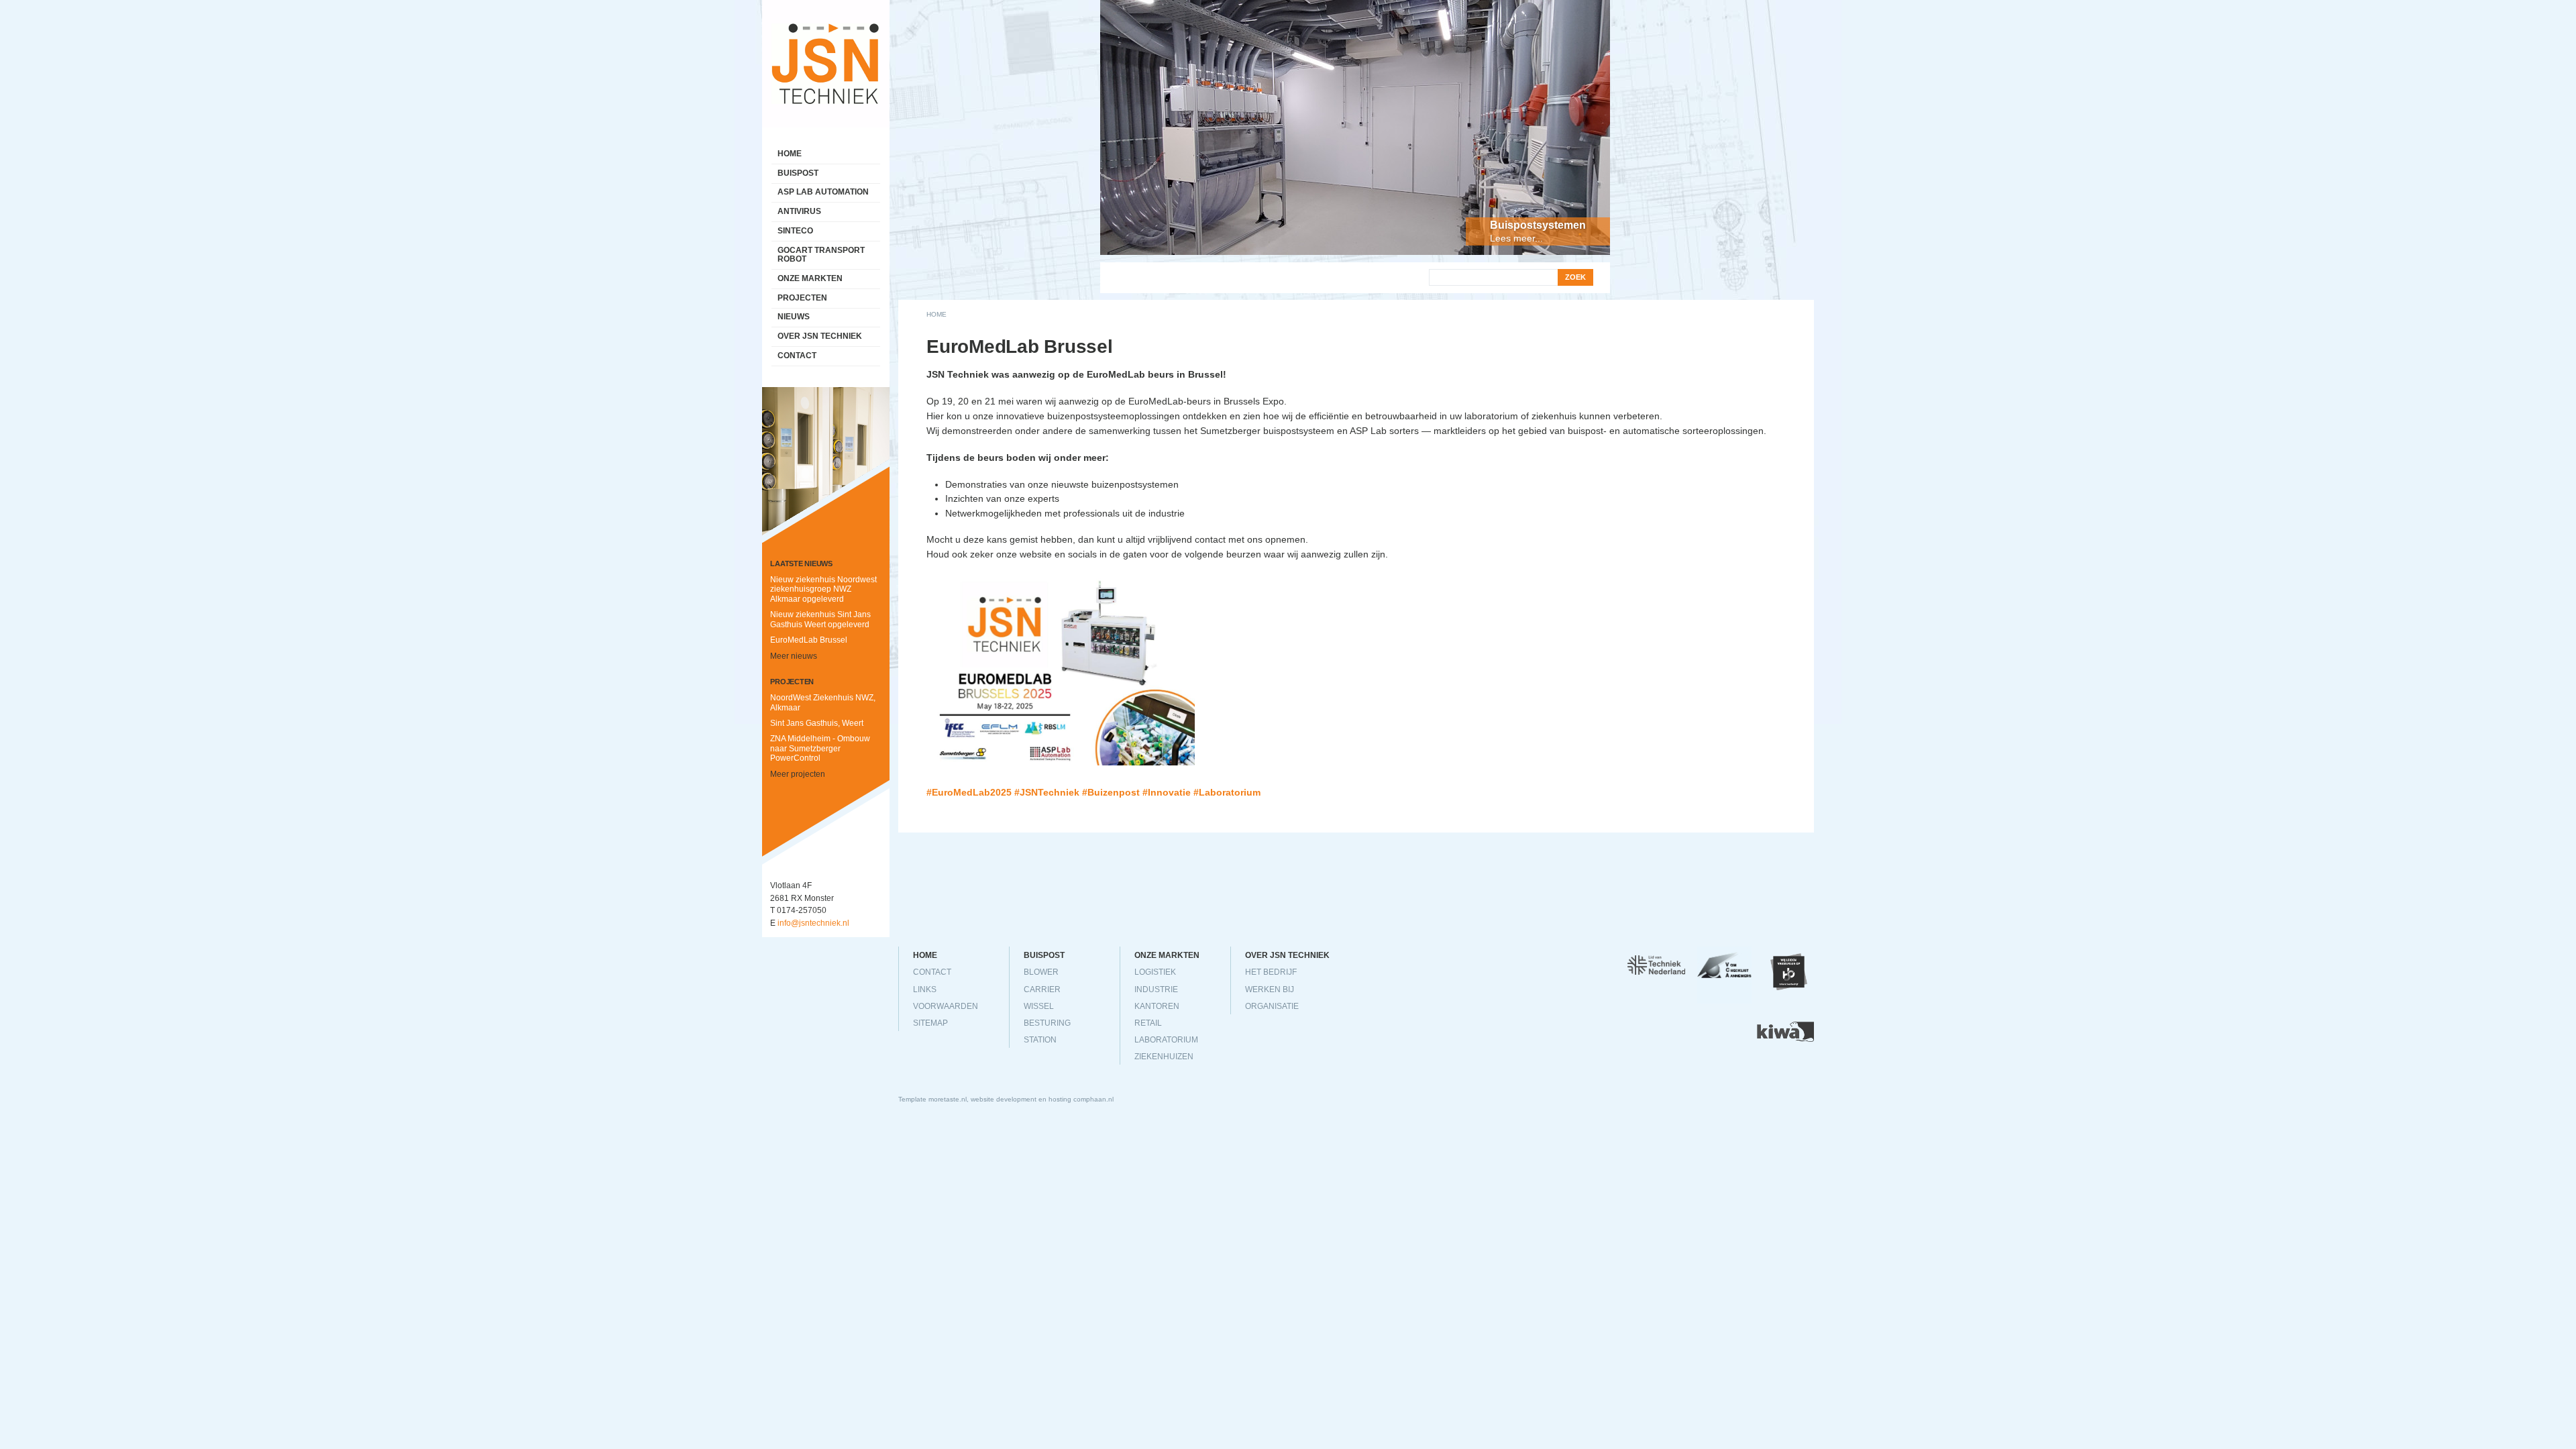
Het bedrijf (1271, 972)
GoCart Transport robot (821, 255)
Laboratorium (1166, 1040)
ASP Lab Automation (823, 192)
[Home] (826, 7)
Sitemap (930, 1023)
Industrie (1156, 989)
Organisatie (1272, 1006)
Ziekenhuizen (1164, 1057)
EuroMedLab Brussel (809, 640)
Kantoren (1157, 1006)
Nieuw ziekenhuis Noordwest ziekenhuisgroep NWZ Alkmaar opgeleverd (823, 589)
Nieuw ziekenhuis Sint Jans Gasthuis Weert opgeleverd (820, 620)
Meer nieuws (794, 656)
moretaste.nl (948, 1099)
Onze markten (810, 278)
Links (925, 989)
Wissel (1039, 1006)
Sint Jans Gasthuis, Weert (817, 723)
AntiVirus (799, 211)
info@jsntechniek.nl (813, 923)
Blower (1041, 972)
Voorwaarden (946, 1006)
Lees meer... (1516, 238)
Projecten (802, 298)
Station (1040, 1040)
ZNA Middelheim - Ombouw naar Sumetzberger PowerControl (820, 748)
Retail (1148, 1023)
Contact (797, 356)
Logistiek (1155, 972)
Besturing (1047, 1023)
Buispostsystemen (1538, 225)
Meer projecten (798, 774)
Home (936, 314)
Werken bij (1270, 989)
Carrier (1042, 989)
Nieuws (794, 317)
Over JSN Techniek (820, 336)
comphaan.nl (1093, 1099)
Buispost (798, 173)
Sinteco (795, 231)
